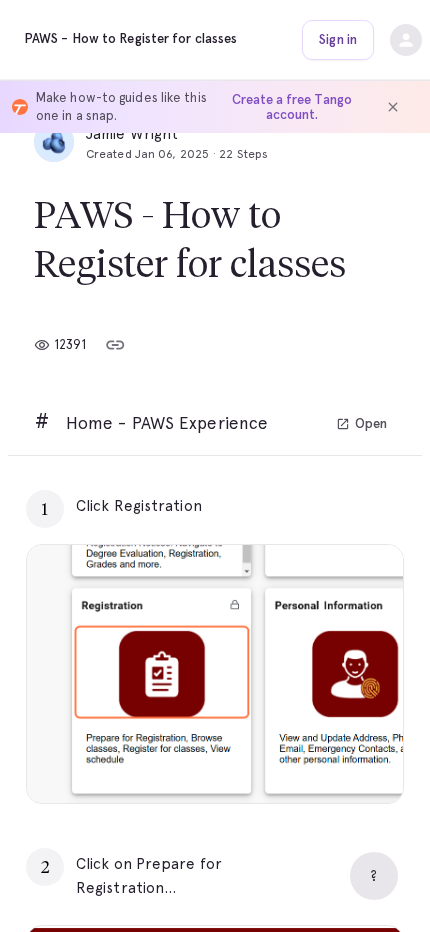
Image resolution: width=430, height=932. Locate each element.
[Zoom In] (363, 763)
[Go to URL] (346, 506)
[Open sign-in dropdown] (406, 40)
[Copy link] (115, 345)
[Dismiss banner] (393, 107)
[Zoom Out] (319, 763)
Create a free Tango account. (292, 107)
